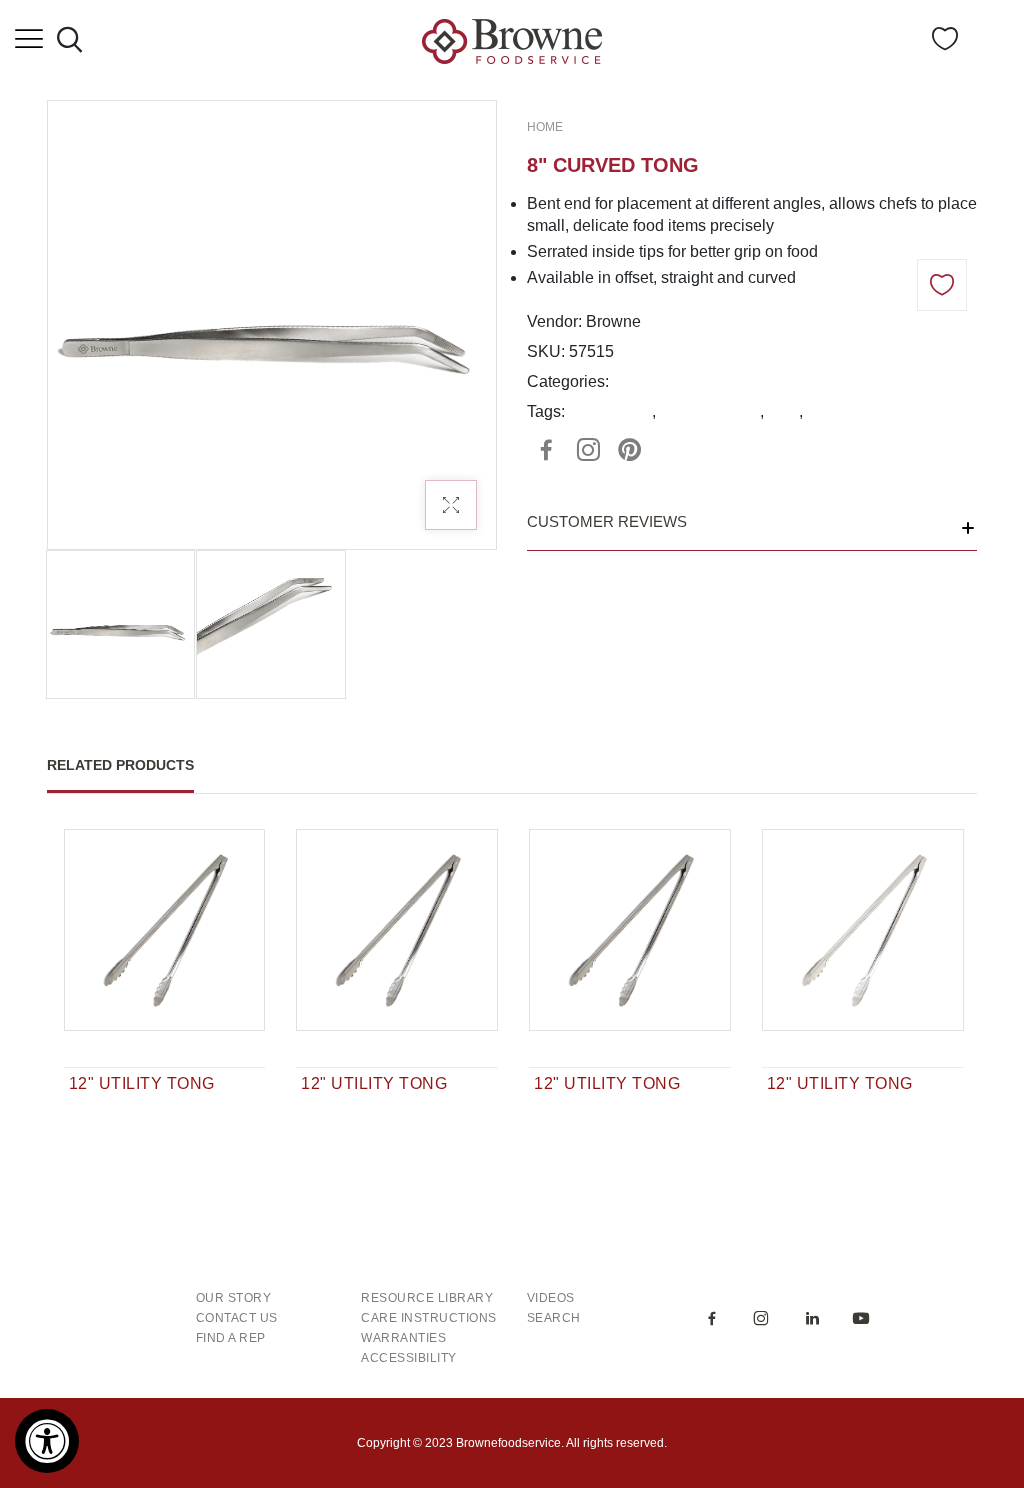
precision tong (710, 411)
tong (783, 411)
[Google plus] (588, 450)
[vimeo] (630, 450)
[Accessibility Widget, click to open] (47, 1441)
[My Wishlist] (945, 44)
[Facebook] (546, 450)
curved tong (610, 411)
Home (545, 127)
